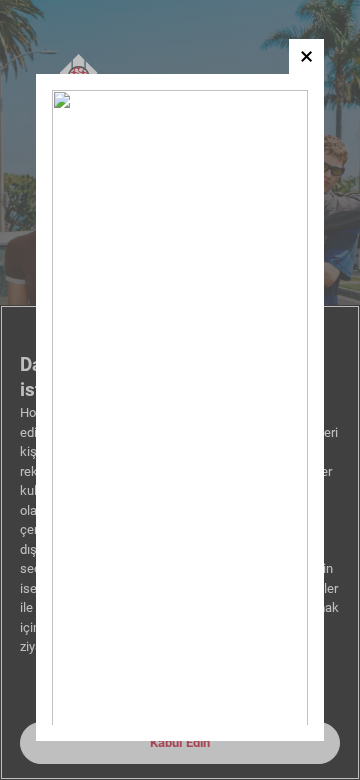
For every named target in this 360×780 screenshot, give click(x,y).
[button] (306, 56)
